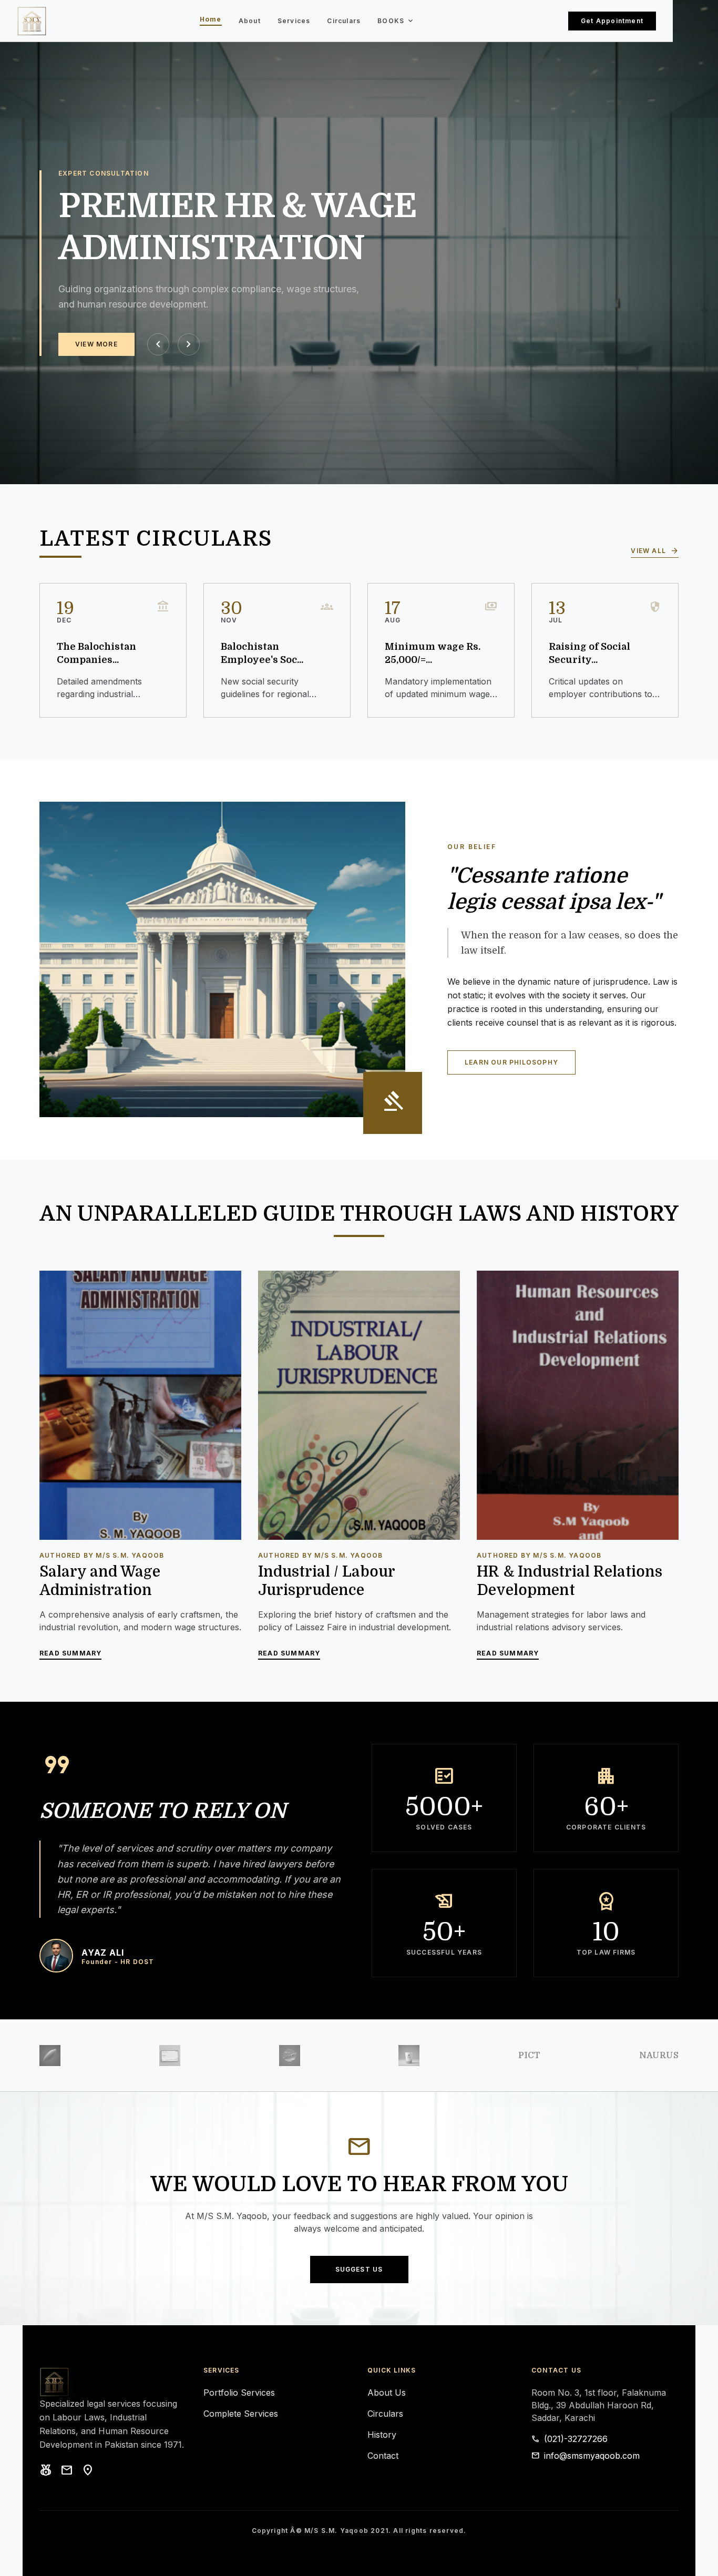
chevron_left (158, 344)
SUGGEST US (359, 2269)
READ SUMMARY (70, 1654)
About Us (387, 2393)
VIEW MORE (96, 344)
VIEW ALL (655, 551)
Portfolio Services (239, 2393)
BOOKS (396, 21)
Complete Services (241, 2414)
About (250, 21)
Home (211, 20)
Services (294, 21)
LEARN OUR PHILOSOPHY (511, 1062)
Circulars (344, 21)
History (382, 2435)
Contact (383, 2456)
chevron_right (189, 344)
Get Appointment (612, 21)
